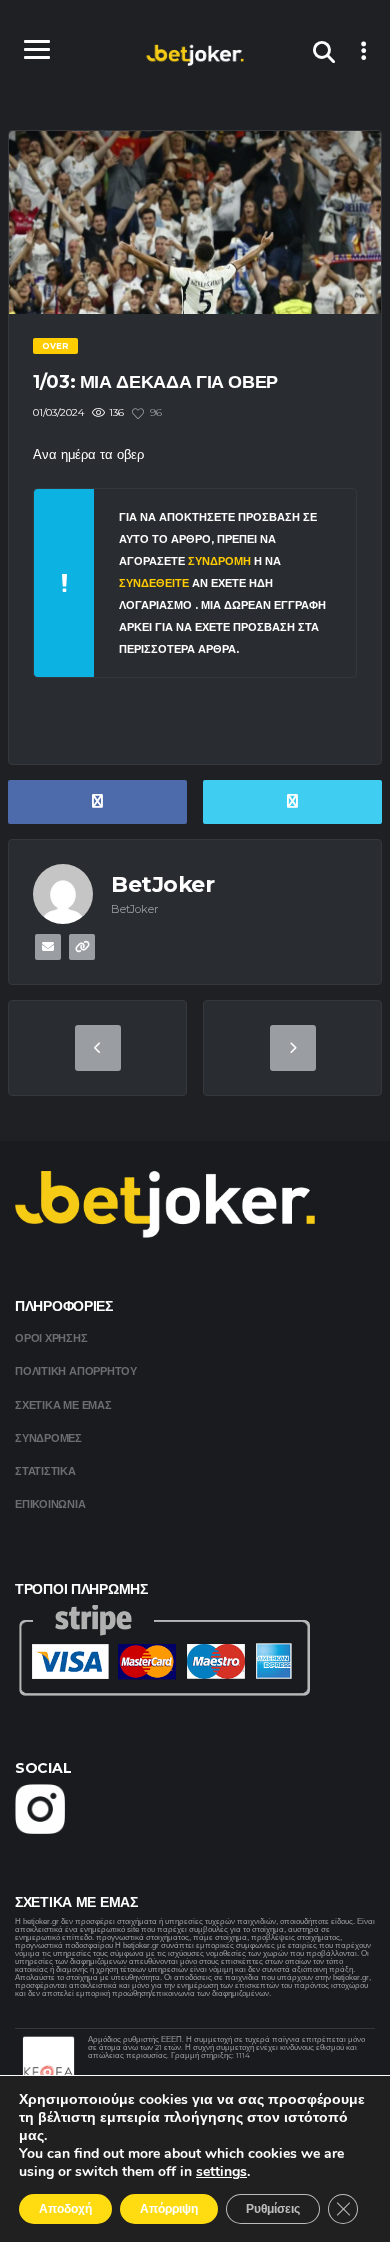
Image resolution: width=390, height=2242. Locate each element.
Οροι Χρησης (51, 1338)
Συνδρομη (219, 561)
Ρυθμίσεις (273, 2209)
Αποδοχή (65, 2209)
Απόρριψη (169, 2209)
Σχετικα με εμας (63, 1405)
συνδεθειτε (155, 583)
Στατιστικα (45, 1471)
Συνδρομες (48, 1438)
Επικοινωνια (50, 1504)
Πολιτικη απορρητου (76, 1371)
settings (221, 2172)
